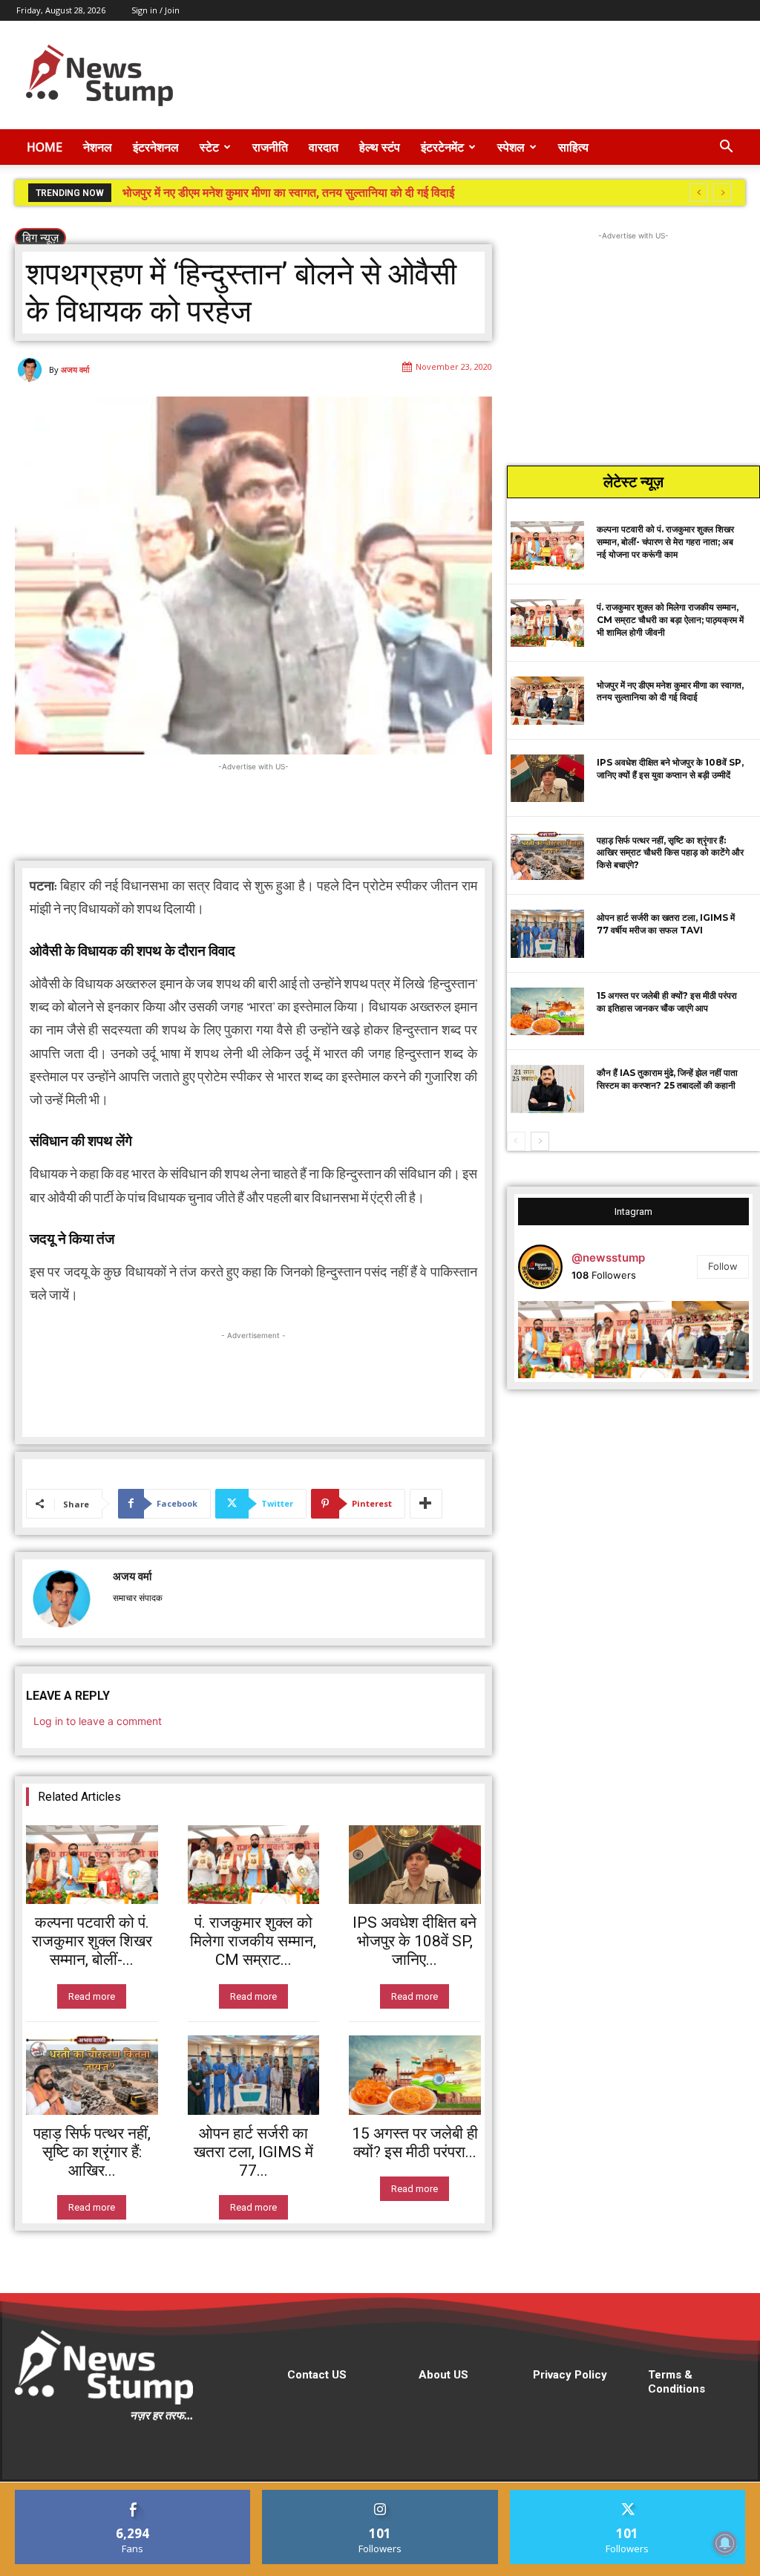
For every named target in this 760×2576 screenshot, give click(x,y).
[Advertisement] (474, 75)
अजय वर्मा (75, 369)
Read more (92, 1996)
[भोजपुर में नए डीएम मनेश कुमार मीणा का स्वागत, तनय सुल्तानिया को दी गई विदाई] (547, 701)
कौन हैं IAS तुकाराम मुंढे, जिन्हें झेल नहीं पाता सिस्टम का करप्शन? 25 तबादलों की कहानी (667, 1079)
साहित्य (573, 147)
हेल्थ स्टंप (380, 147)
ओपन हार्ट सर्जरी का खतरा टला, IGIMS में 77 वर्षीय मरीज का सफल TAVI (666, 924)
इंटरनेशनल (156, 147)
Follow (723, 1266)
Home (45, 147)
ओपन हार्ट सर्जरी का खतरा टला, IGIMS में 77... (253, 2152)
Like (133, 2495)
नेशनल (98, 147)
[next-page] (540, 1141)
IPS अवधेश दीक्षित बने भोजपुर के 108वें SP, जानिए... (415, 1941)
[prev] (699, 193)
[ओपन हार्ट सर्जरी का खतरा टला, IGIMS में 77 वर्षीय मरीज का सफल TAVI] (254, 2075)
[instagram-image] (557, 1340)
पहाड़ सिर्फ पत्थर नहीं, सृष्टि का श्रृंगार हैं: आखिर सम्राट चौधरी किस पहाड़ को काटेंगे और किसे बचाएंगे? (670, 853)
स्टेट (209, 147)
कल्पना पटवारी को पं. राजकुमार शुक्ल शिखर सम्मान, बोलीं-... (92, 1941)
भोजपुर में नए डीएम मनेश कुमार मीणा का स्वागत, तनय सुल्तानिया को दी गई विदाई (670, 691)
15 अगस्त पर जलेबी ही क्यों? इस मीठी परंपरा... (415, 2143)
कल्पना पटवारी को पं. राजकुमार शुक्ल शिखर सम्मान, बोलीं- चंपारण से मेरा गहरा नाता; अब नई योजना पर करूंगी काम (665, 542)
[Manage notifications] (725, 2543)
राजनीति (270, 147)
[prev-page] (516, 1141)
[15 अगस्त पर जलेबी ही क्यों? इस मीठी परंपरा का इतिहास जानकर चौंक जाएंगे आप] (415, 2075)
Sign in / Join (155, 10)
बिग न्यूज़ (40, 238)
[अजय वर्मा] (32, 370)
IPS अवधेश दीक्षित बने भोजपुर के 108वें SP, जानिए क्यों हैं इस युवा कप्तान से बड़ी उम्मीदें (306, 193)
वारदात (324, 147)
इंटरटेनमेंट (442, 147)
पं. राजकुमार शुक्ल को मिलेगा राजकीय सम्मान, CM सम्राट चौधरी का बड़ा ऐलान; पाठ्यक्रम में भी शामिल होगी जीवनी (670, 620)
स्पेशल (511, 147)
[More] (426, 1504)
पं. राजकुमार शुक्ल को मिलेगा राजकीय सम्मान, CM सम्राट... (253, 1941)
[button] (726, 148)
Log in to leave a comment (98, 1721)
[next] (723, 193)
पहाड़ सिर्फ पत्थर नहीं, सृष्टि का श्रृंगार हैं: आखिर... (92, 2152)
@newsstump (608, 1258)
